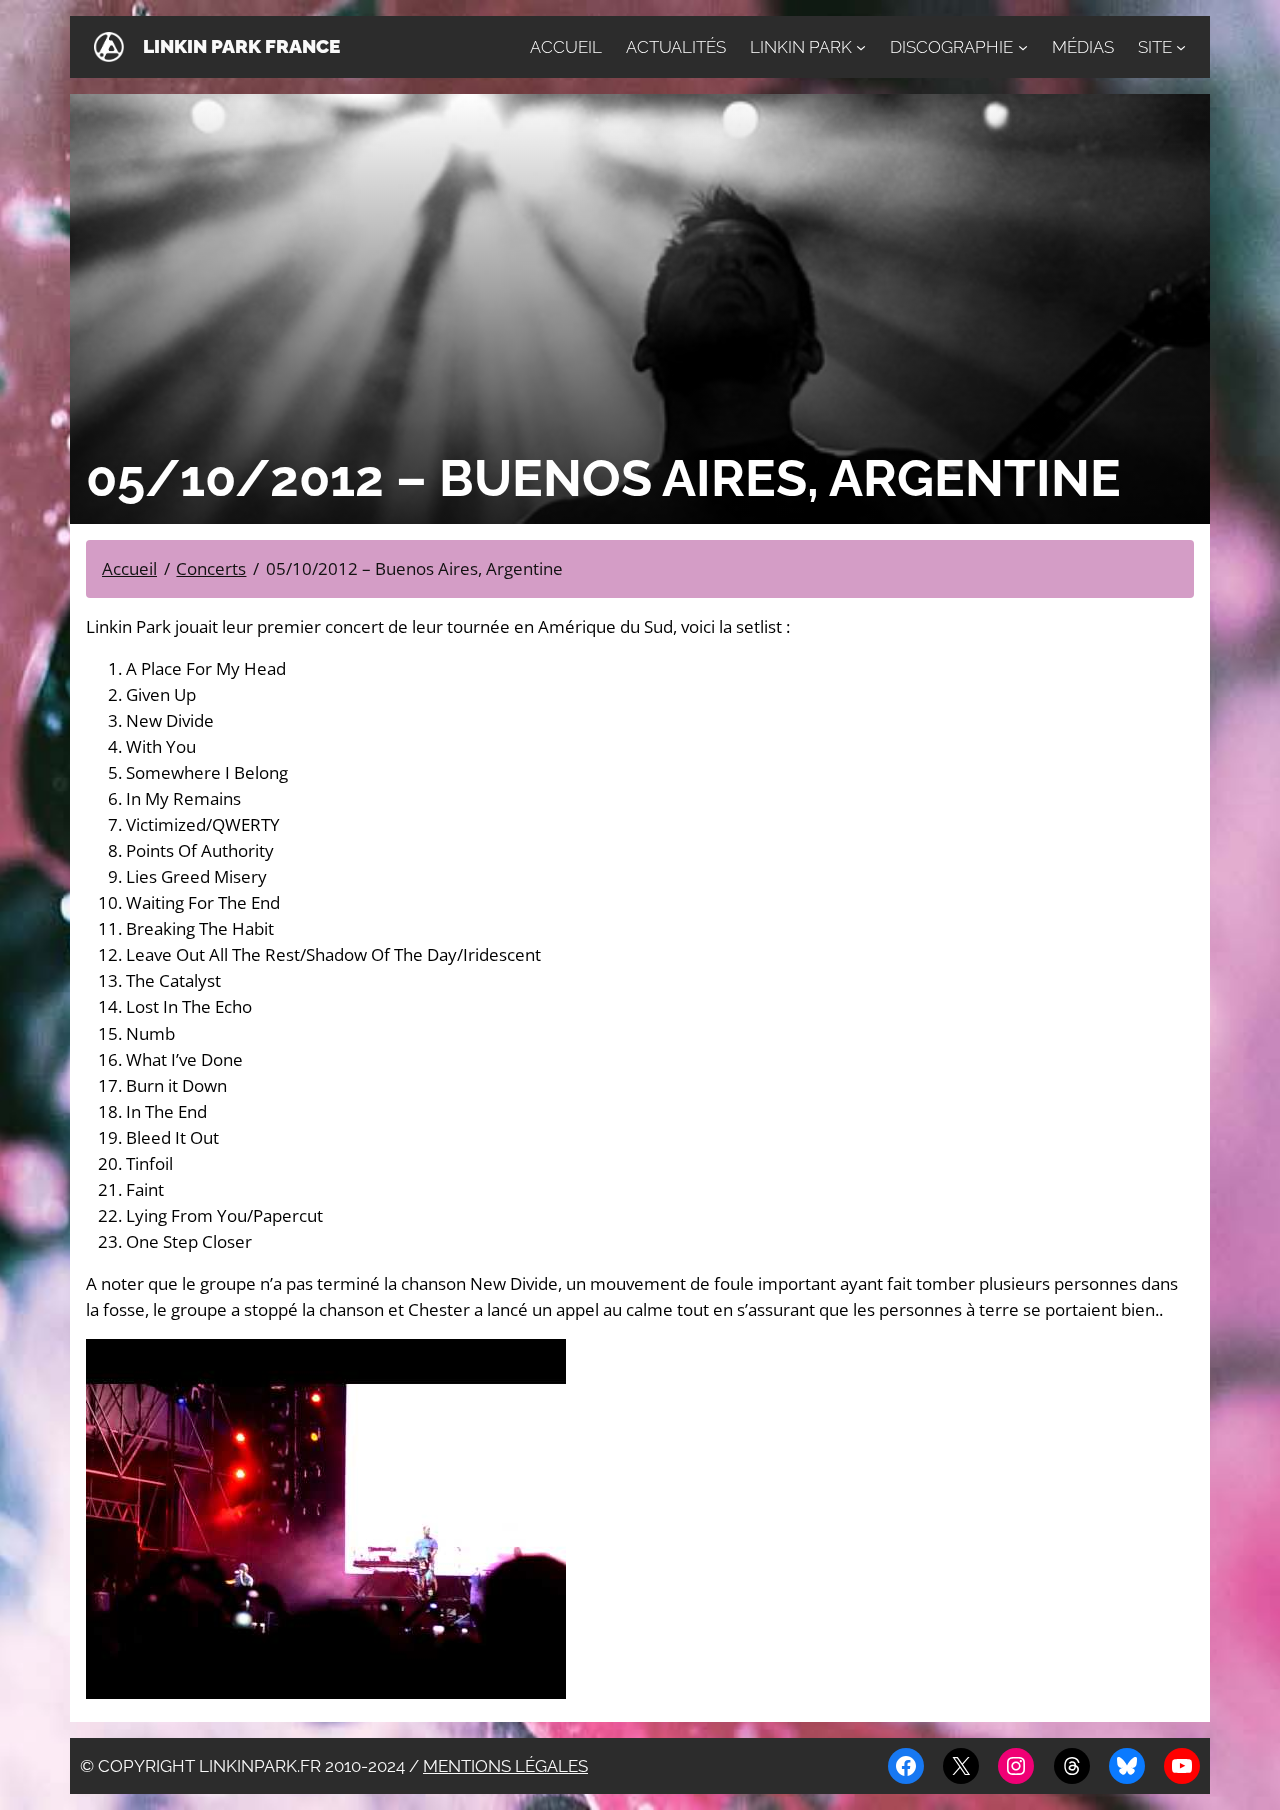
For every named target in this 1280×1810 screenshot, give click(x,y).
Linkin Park (801, 47)
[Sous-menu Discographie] (1023, 47)
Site (1155, 47)
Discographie (951, 47)
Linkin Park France (241, 46)
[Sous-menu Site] (1181, 47)
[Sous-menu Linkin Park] (861, 47)
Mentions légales (505, 1766)
